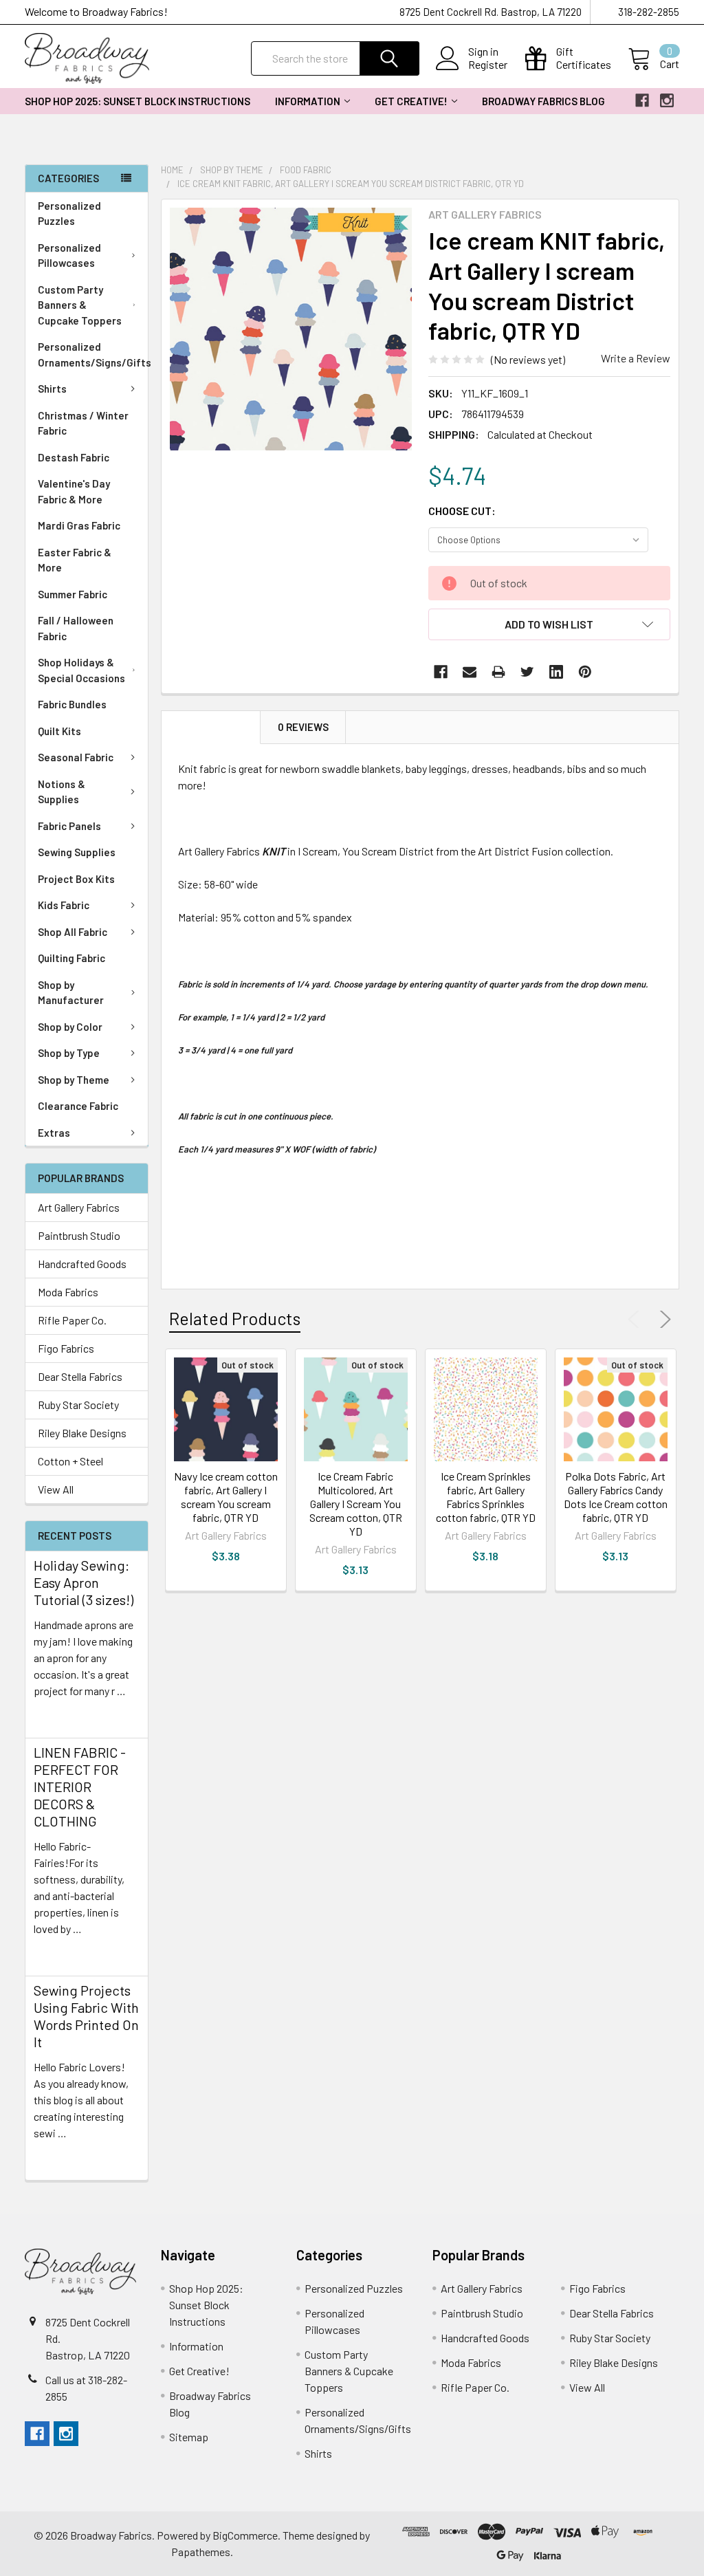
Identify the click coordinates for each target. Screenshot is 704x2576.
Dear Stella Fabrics (80, 1376)
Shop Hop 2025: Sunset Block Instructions (137, 101)
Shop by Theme (74, 1080)
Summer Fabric (73, 594)
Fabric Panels (69, 826)
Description (211, 727)
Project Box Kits (76, 879)
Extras (54, 1133)
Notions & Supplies (62, 792)
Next (663, 1320)
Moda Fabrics (68, 1292)
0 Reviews (303, 727)
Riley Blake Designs (82, 1433)
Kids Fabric (64, 905)
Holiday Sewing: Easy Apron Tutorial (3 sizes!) (84, 1582)
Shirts (52, 389)
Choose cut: (462, 511)
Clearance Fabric (78, 1106)
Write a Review (636, 358)
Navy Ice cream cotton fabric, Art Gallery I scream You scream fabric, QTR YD (226, 1497)
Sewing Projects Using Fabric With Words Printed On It (86, 2016)
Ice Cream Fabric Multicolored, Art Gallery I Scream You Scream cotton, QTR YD (356, 1504)
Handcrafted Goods (82, 1264)
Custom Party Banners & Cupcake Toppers (80, 305)
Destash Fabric (74, 457)
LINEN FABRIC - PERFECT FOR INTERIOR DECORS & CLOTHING (80, 1787)
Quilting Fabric (71, 958)
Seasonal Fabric (76, 757)
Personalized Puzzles (69, 214)
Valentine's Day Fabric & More (74, 491)
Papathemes (201, 2552)
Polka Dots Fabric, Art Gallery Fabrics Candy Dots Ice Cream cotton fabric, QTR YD (616, 1497)
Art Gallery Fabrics (79, 1207)
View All (56, 1489)
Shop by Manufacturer (71, 993)
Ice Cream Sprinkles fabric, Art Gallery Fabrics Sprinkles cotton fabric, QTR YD (486, 1497)
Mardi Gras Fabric (79, 525)
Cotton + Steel (70, 1461)
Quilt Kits (59, 731)
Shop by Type (69, 1053)
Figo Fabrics (66, 1348)
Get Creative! (411, 101)
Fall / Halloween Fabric (76, 628)
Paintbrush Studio (79, 1235)
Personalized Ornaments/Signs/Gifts (93, 354)
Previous (637, 1320)
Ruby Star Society (78, 1405)
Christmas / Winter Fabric (83, 423)
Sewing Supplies (77, 852)
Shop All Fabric (73, 932)
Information (308, 101)
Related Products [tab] (235, 1318)
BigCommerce (245, 2535)
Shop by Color (70, 1027)
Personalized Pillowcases (69, 255)
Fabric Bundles (72, 704)
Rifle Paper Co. (72, 1320)
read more (58, 1715)
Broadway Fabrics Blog (543, 101)
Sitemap (189, 2437)
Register (488, 65)
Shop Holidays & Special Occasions (81, 670)
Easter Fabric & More (75, 560)
